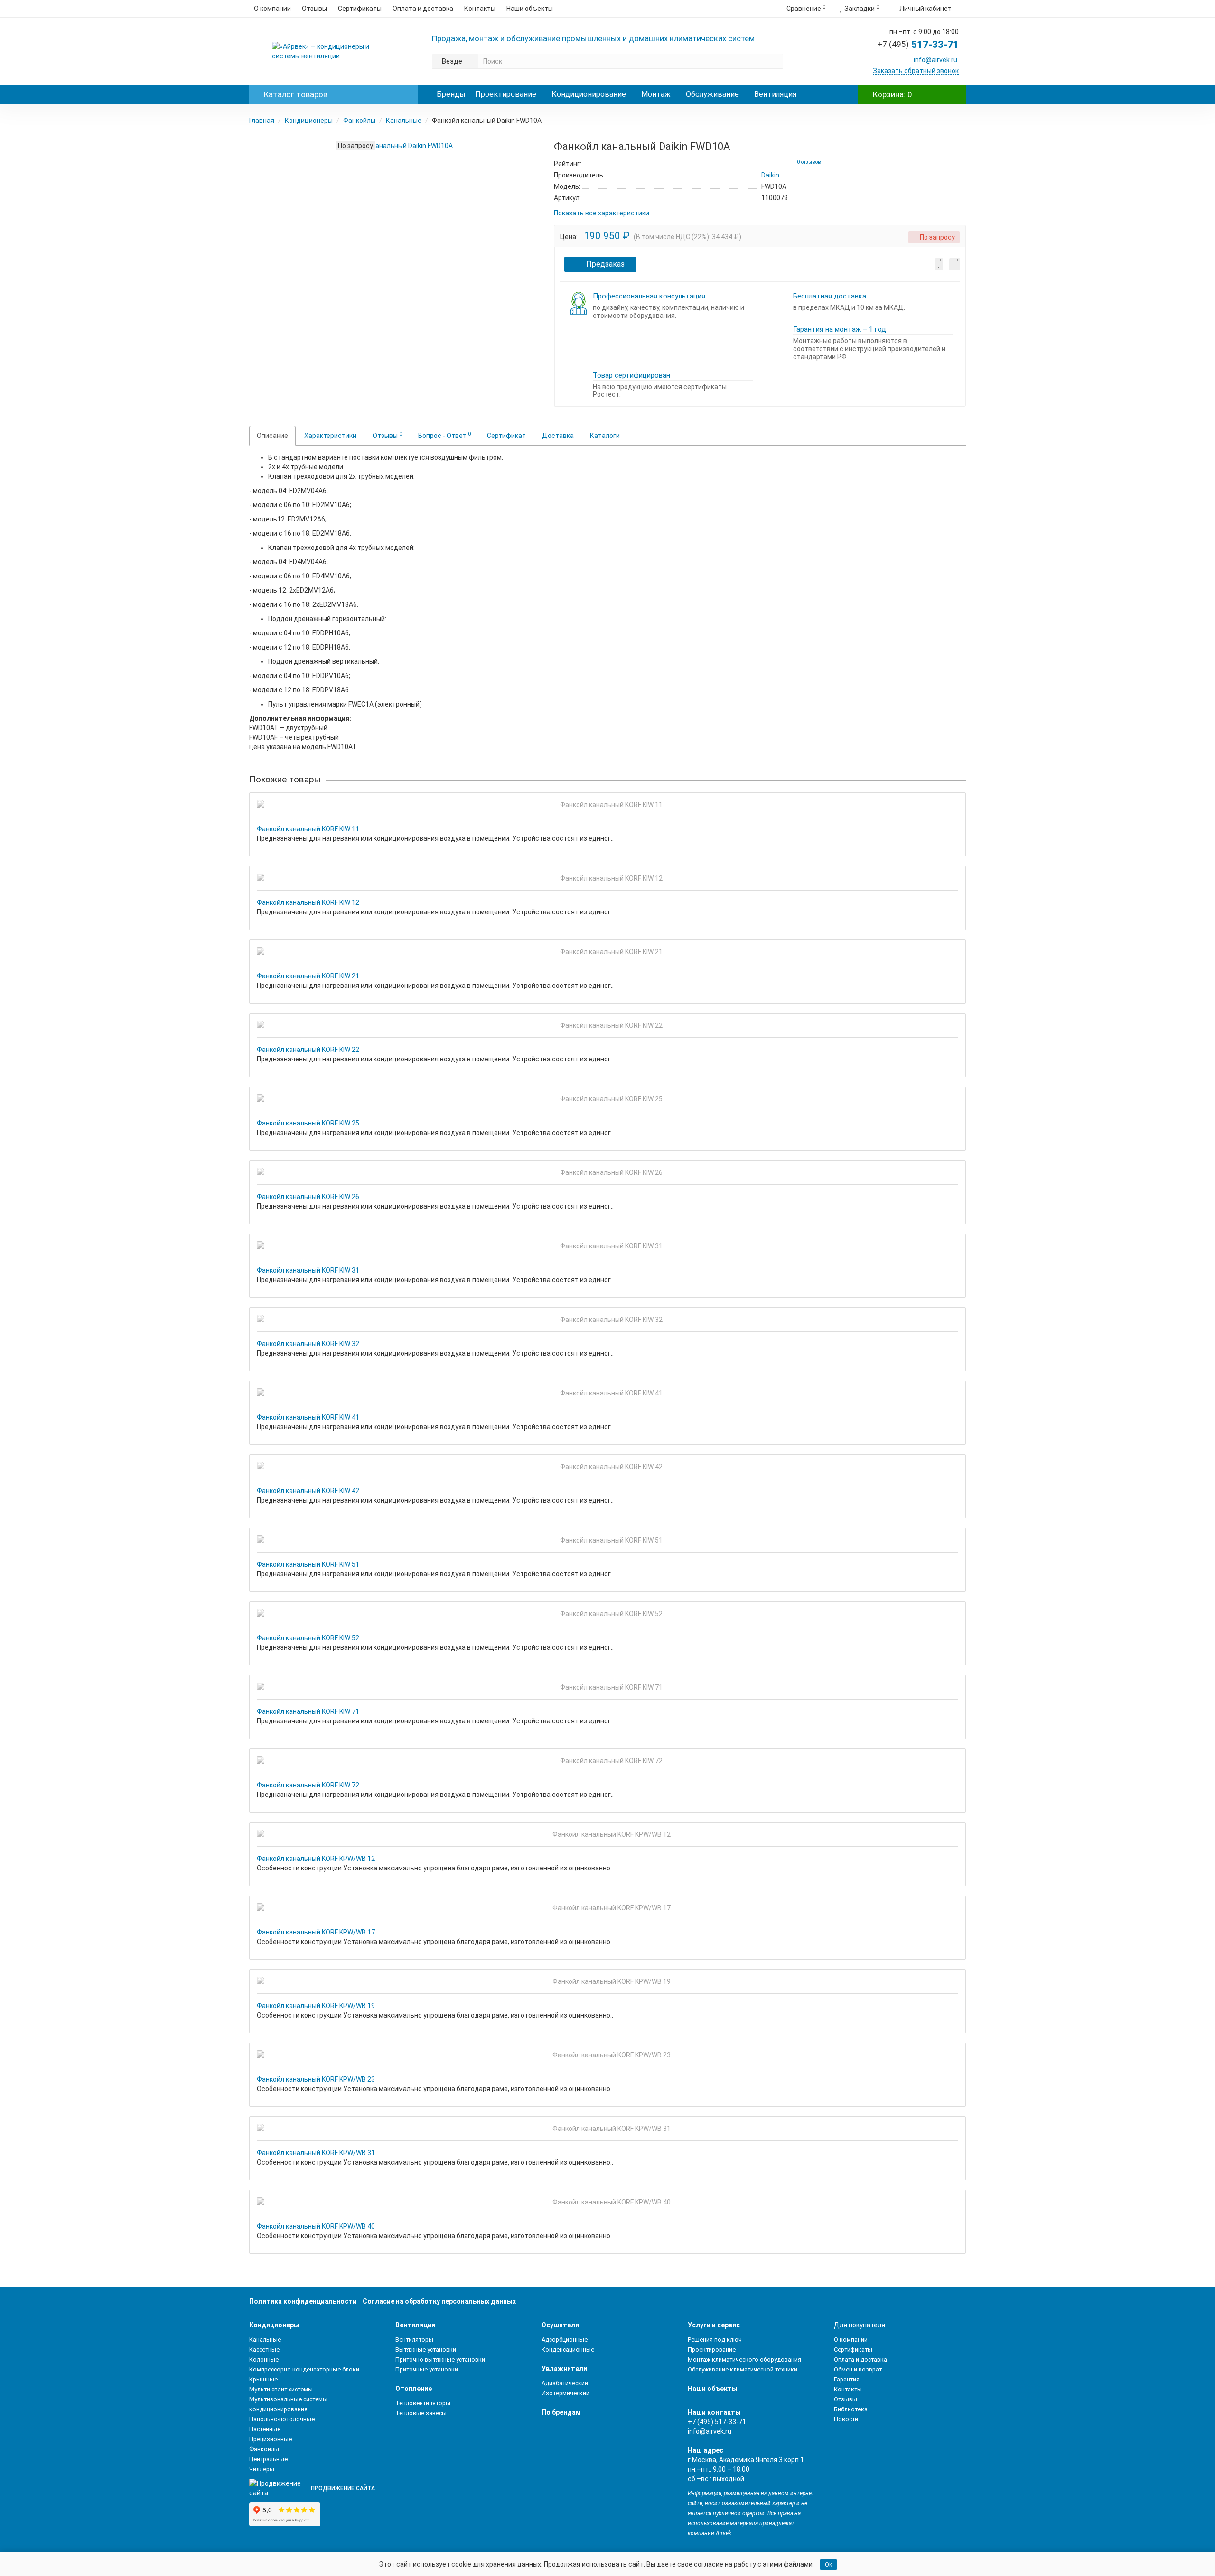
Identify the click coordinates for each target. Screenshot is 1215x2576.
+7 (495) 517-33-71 (717, 2422)
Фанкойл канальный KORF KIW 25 (308, 1123)
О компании (272, 9)
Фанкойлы (359, 121)
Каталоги (605, 436)
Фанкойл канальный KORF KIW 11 (308, 829)
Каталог (296, 94)
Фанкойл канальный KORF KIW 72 (308, 1785)
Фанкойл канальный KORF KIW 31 (308, 1270)
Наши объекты (530, 9)
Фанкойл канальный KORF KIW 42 (308, 1491)
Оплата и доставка (423, 9)
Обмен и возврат (858, 2369)
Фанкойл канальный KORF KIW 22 (308, 1050)
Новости (846, 2419)
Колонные (264, 2359)
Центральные (268, 2459)
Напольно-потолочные (282, 2419)
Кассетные (264, 2349)
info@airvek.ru (935, 60)
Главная (262, 121)
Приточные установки (427, 2369)
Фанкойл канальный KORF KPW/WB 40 (316, 2226)
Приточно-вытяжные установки (440, 2359)
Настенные (265, 2429)
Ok (828, 2565)
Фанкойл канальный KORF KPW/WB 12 (316, 1859)
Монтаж (656, 94)
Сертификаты (360, 9)
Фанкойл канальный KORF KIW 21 (308, 976)
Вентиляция (775, 94)
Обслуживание (712, 94)
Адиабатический (565, 2383)
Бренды (451, 94)
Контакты (480, 9)
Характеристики (330, 436)
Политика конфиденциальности (303, 2301)
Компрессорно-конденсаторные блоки (304, 2369)
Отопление (414, 2389)
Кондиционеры (309, 121)
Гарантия (847, 2379)
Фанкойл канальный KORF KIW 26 (308, 1197)
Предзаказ (605, 264)
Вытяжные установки (426, 2349)
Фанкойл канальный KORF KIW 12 (308, 902)
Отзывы (314, 9)
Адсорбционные (565, 2339)
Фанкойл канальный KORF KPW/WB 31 (316, 2153)
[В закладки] (939, 264)
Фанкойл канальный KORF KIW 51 (308, 1564)
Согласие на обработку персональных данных (439, 2301)
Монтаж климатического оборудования (744, 2359)
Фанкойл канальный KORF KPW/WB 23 (316, 2079)
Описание (272, 436)
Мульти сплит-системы (281, 2389)
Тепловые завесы (421, 2413)
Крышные (263, 2379)
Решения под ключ (715, 2339)
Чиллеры (262, 2469)
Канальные (404, 121)
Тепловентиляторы (423, 2403)
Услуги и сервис (714, 2325)
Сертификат (506, 436)
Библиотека (851, 2409)
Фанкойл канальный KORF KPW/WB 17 (316, 1932)
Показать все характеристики (602, 213)
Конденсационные (568, 2349)
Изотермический (565, 2393)
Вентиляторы (414, 2339)
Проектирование (506, 94)
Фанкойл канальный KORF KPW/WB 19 (316, 2006)
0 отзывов (809, 162)
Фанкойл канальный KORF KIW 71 (308, 1711)
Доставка (558, 436)
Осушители (560, 2325)
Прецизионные (271, 2439)
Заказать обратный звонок (916, 71)
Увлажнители (564, 2369)
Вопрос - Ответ (444, 435)
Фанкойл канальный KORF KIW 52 (308, 1638)
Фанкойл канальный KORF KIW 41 (308, 1417)
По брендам (561, 2412)
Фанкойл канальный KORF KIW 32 (308, 1344)
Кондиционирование (589, 94)
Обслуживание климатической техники (743, 2369)
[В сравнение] (955, 264)
